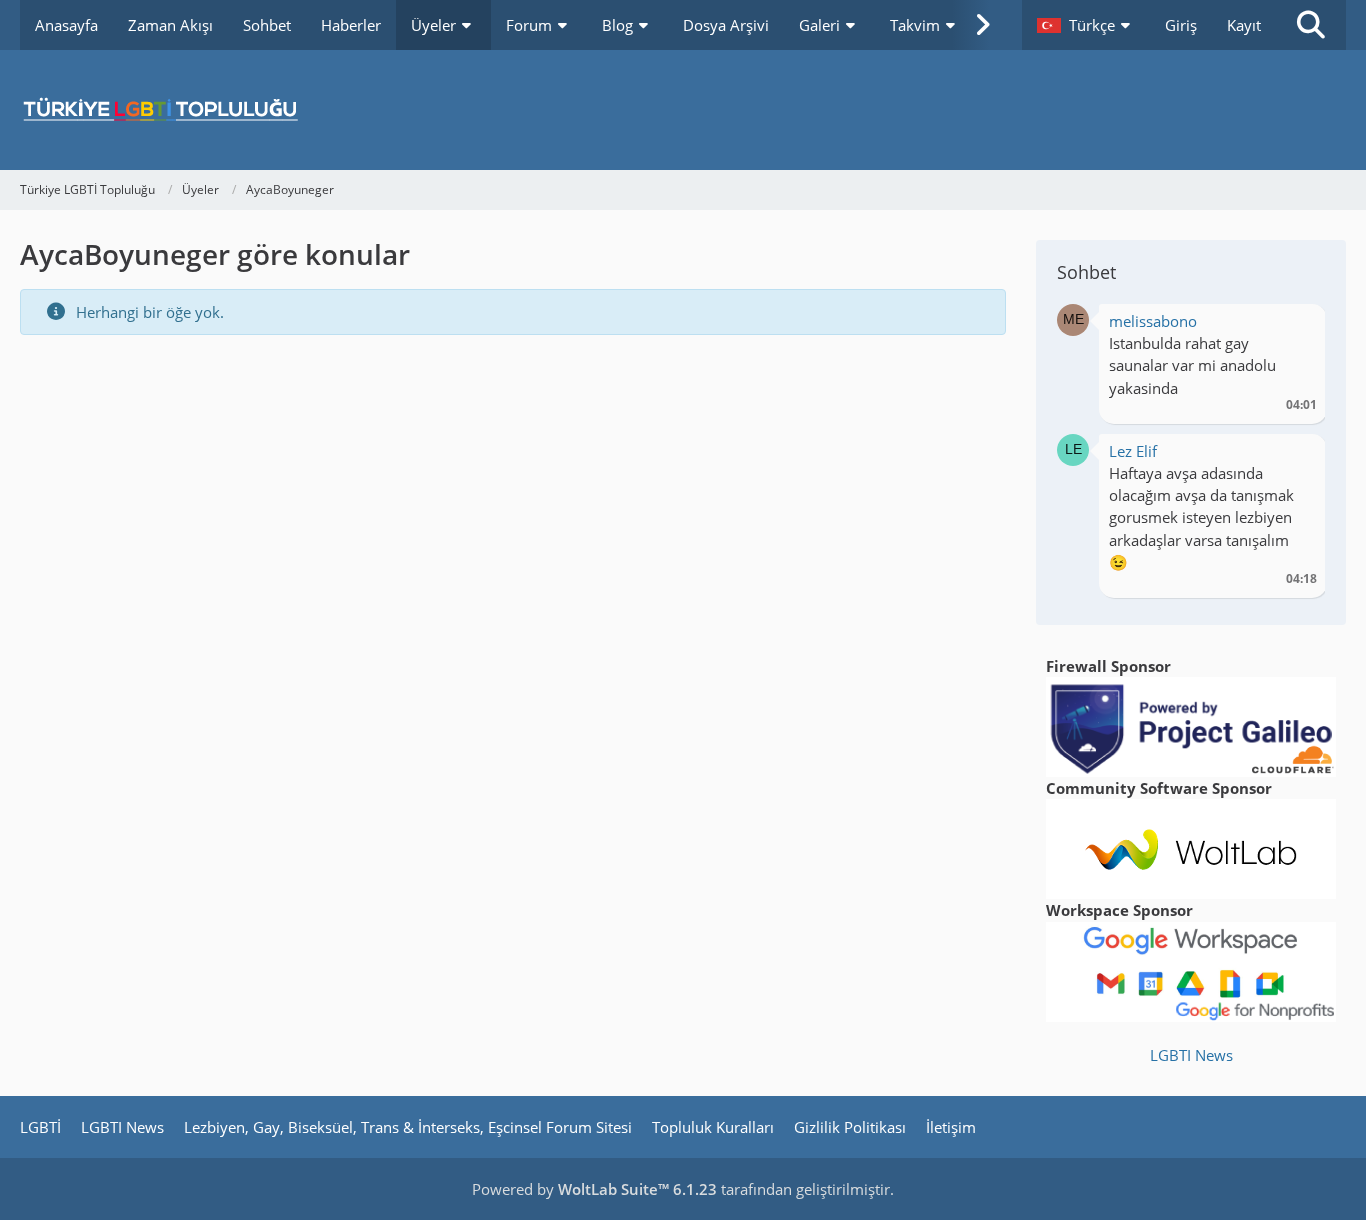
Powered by (594, 1189)
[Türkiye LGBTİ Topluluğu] (683, 110)
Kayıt (1244, 25)
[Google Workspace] (1191, 970)
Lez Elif (1133, 451)
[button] (1086, 25)
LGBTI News (1191, 1055)
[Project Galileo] (1191, 725)
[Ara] (1311, 25)
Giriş (1181, 25)
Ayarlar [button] (1294, 326)
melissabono (1153, 321)
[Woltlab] (1191, 847)
